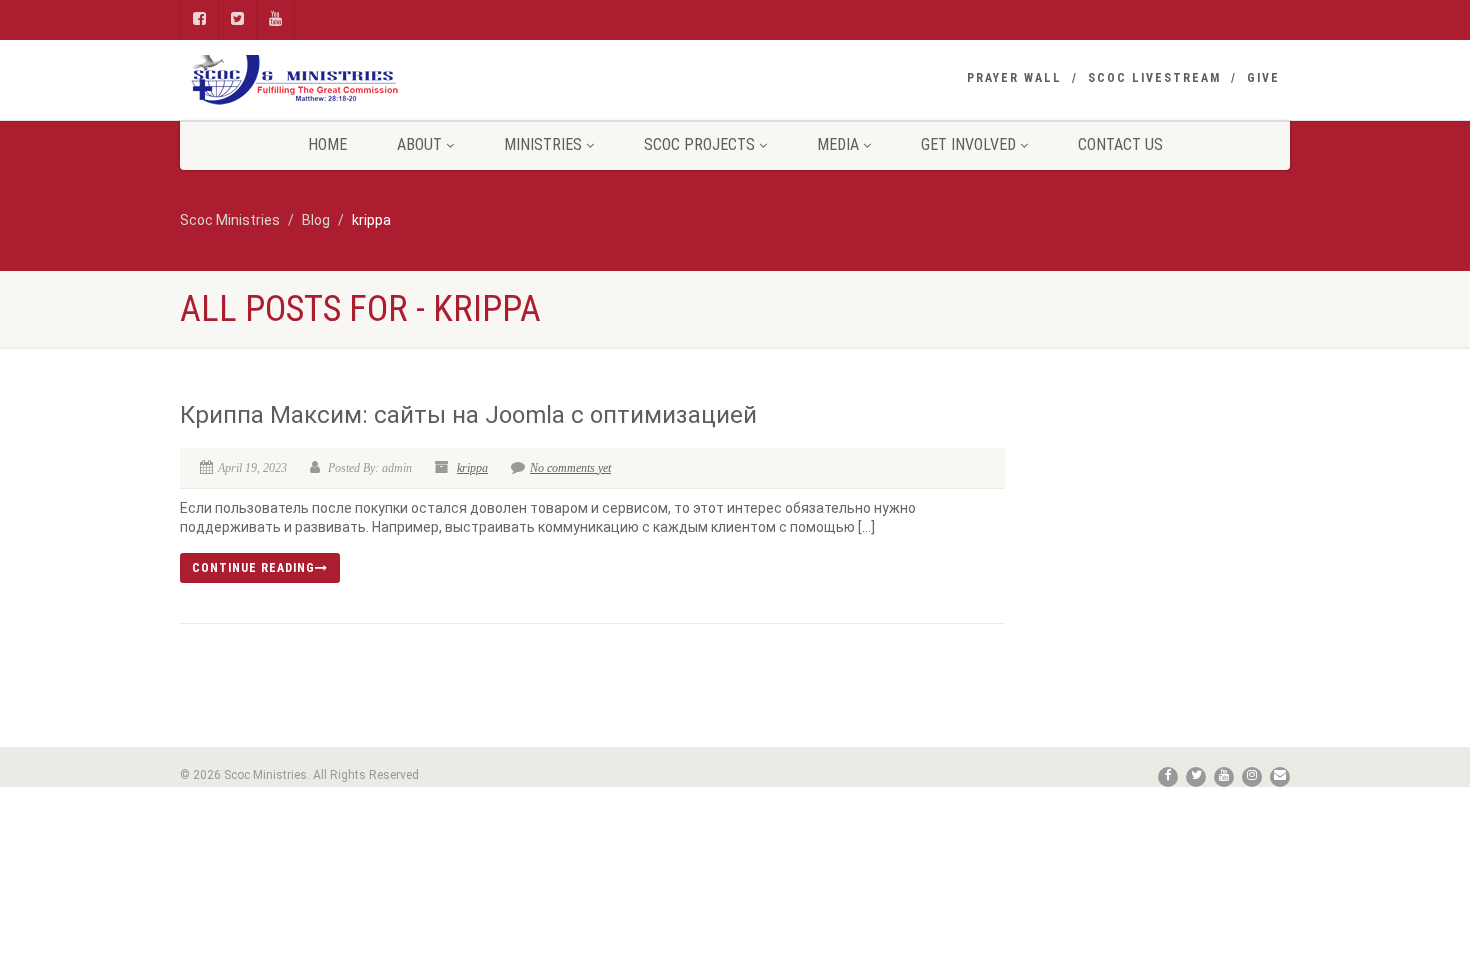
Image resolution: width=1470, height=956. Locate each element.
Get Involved (968, 144)
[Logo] (355, 80)
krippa (472, 468)
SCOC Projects (699, 144)
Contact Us (1120, 144)
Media (838, 144)
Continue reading (253, 568)
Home (327, 144)
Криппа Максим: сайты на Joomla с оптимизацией (468, 415)
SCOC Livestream (1154, 78)
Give (1263, 78)
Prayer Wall (1014, 78)
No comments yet (570, 468)
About (419, 144)
